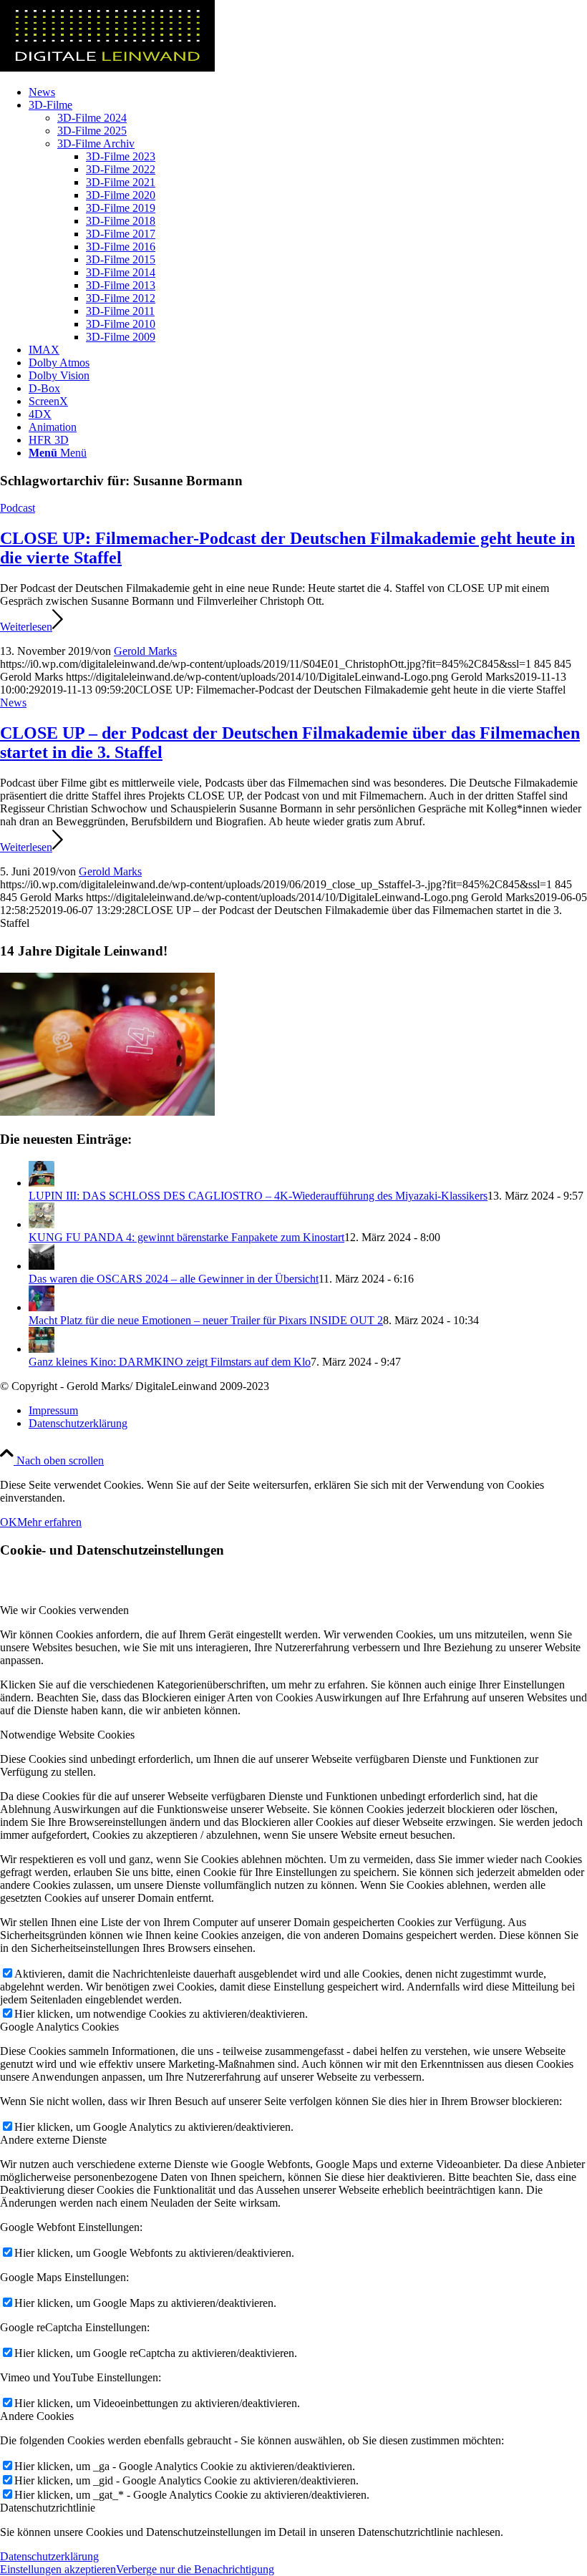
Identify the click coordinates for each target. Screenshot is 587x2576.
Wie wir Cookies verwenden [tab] (64, 1610)
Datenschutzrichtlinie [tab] (48, 2508)
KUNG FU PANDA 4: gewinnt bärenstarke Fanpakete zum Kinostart (186, 1237)
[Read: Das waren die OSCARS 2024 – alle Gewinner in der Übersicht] (42, 1266)
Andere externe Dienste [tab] (53, 2140)
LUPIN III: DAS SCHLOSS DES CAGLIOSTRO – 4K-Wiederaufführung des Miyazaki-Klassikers (258, 1196)
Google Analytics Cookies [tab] (59, 2027)
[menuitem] (308, 92)
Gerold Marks (145, 651)
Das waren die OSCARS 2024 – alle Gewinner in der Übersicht (174, 1279)
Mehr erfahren (49, 1522)
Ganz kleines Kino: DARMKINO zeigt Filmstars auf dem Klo (170, 1362)
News (13, 703)
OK (9, 1522)
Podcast (18, 508)
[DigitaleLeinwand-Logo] (107, 68)
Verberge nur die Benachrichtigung (195, 2569)
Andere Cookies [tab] (37, 2416)
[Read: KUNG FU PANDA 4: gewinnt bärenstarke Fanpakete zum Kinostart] (42, 1224)
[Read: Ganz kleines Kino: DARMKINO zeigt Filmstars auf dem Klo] (42, 1349)
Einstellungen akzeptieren (58, 2569)
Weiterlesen (26, 627)
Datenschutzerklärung (49, 2556)
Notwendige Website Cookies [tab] (67, 1735)
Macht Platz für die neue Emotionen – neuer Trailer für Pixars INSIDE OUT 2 (206, 1320)
